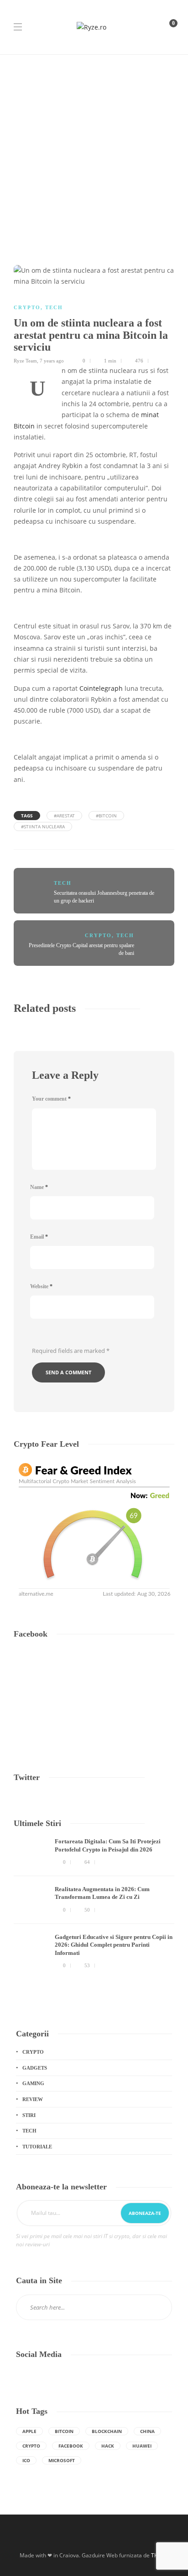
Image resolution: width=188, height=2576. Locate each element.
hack (108, 2446)
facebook (71, 2446)
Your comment (51, 1099)
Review (33, 2099)
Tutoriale (37, 2147)
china (147, 2431)
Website (41, 1286)
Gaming (33, 2083)
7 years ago (52, 361)
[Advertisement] (94, 153)
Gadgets (35, 2068)
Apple (29, 2431)
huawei (142, 2446)
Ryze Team (25, 361)
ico (26, 2460)
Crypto (27, 307)
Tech (54, 307)
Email (39, 1237)
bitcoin (64, 2431)
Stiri (29, 2115)
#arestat (64, 816)
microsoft (62, 2460)
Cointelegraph (101, 689)
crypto (31, 2446)
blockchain (107, 2431)
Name (39, 1187)
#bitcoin (106, 816)
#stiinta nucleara (43, 826)
